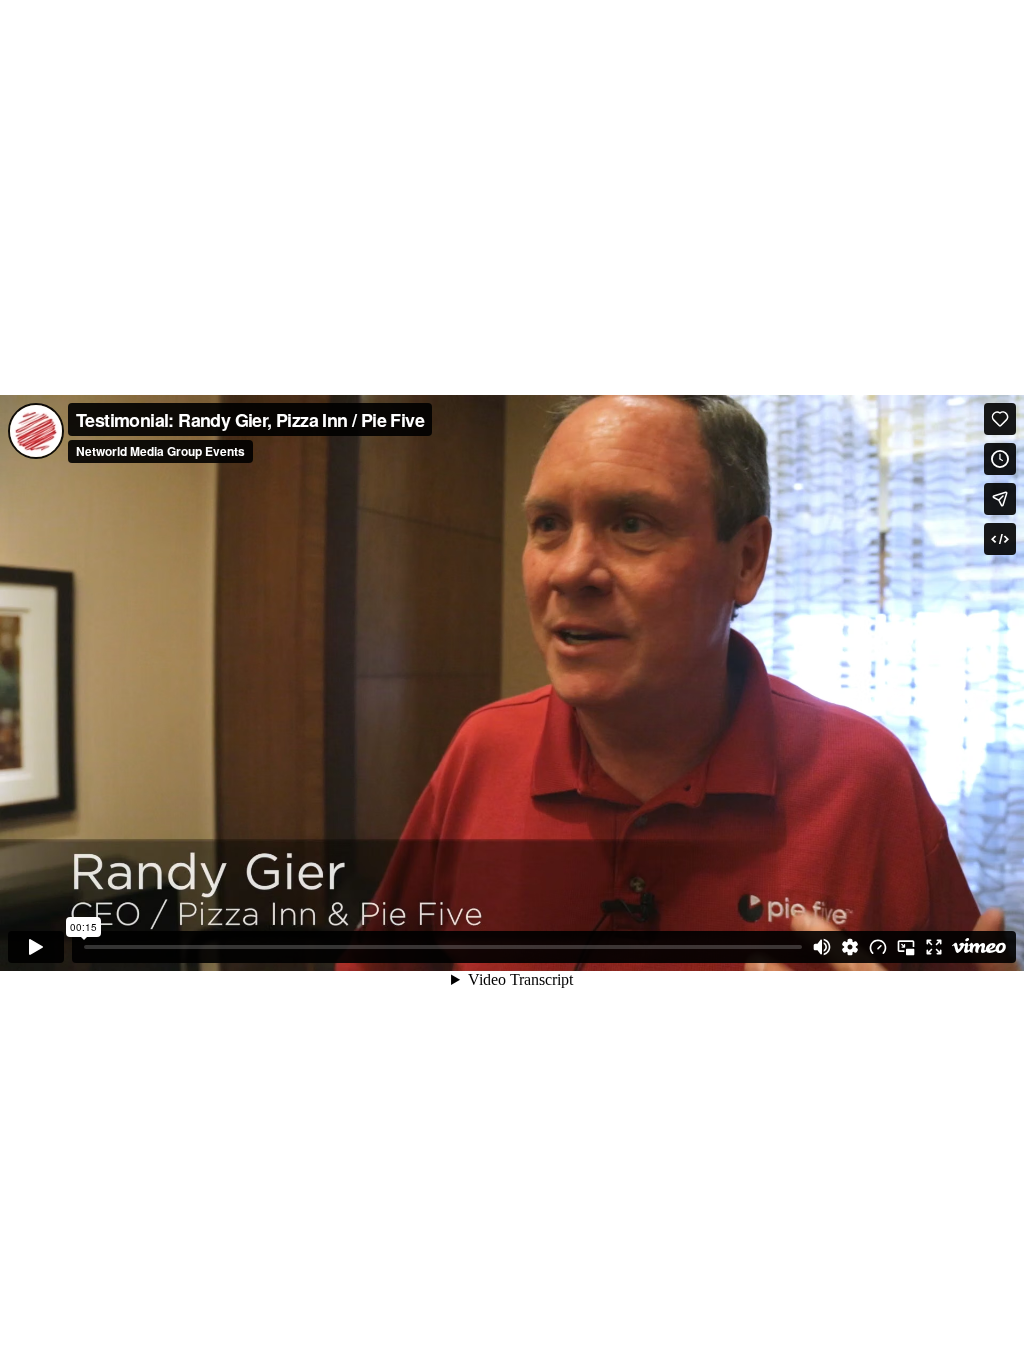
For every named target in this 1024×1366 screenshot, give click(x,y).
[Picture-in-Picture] (906, 947)
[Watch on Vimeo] (979, 947)
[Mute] (822, 947)
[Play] (36, 947)
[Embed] (1000, 539)
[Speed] (878, 947)
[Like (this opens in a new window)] (1000, 419)
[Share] (1000, 499)
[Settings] (850, 947)
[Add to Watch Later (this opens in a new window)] (1000, 459)
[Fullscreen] (934, 947)
